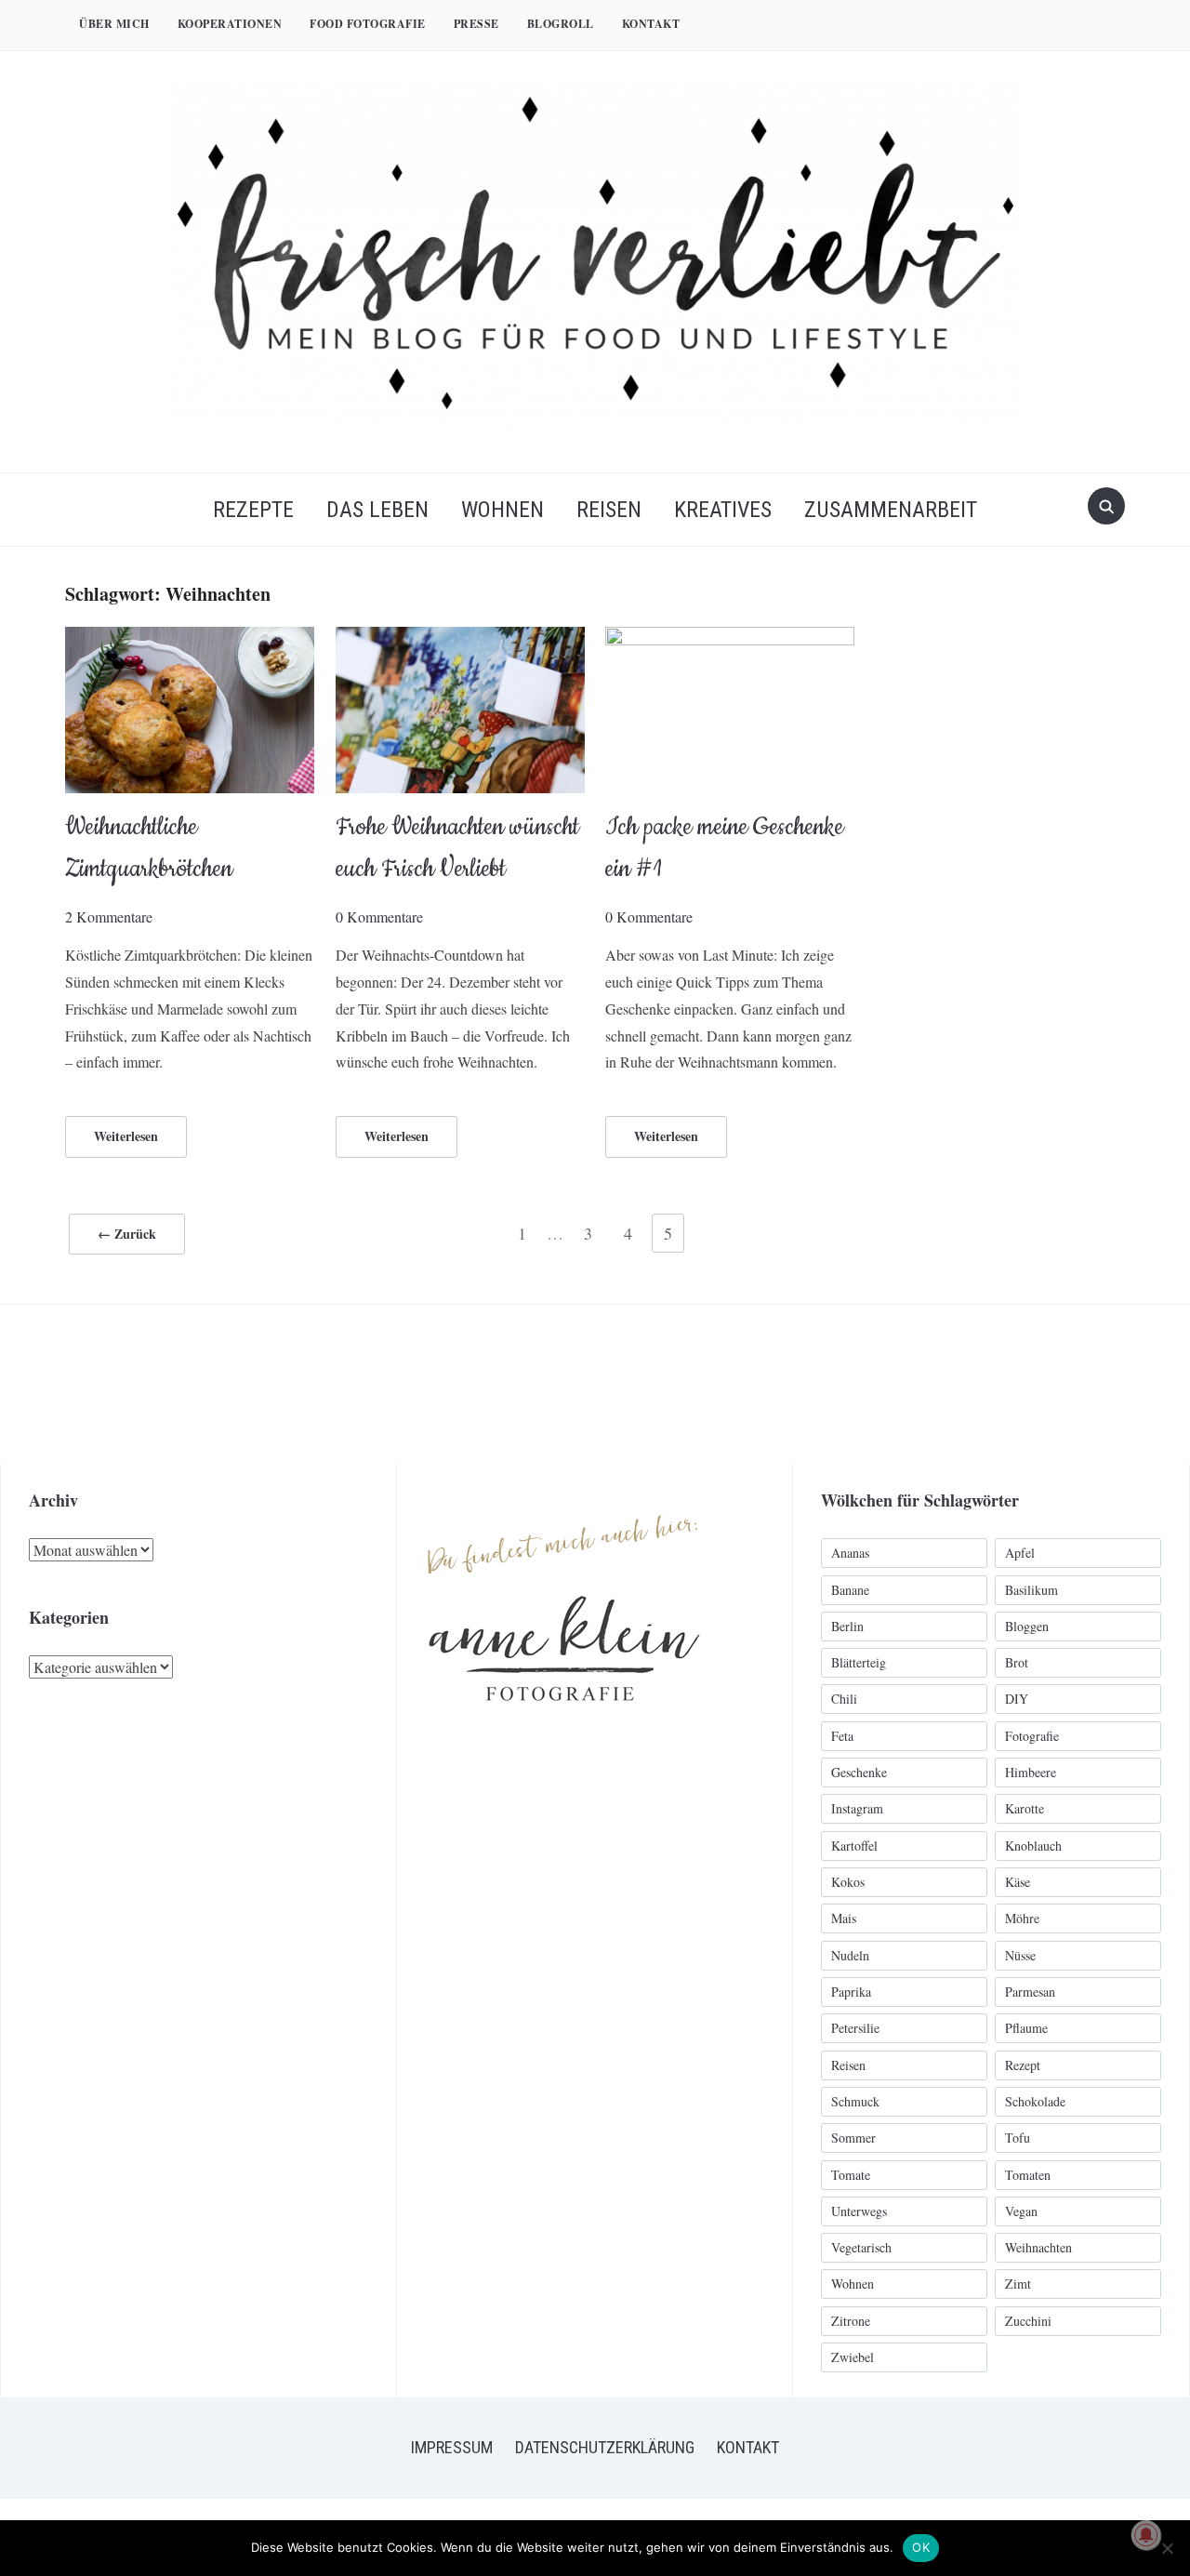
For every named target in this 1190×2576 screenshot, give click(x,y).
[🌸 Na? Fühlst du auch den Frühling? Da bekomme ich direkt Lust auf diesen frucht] (715, 1384)
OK (921, 2547)
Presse (476, 24)
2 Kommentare (109, 916)
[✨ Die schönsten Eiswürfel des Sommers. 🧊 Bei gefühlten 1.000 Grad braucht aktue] (79, 1384)
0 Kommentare (379, 916)
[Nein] (1167, 2548)
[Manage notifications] (1146, 2535)
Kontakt (651, 24)
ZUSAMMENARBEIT (891, 510)
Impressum (452, 2447)
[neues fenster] (564, 1494)
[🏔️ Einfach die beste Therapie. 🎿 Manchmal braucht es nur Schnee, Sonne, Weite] (874, 1384)
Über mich (114, 24)
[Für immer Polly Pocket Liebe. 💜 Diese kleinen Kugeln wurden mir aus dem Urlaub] (238, 1384)
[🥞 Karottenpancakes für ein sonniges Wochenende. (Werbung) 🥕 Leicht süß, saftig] (556, 1384)
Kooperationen (230, 24)
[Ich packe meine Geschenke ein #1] (730, 638)
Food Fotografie (368, 24)
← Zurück (127, 1234)
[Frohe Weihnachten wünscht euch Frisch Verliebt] (460, 638)
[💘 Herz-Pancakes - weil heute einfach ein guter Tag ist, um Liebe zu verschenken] (1033, 1384)
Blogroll (561, 24)
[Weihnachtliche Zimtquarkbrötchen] (190, 638)
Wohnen (502, 510)
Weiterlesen (126, 1136)
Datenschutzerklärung (605, 2447)
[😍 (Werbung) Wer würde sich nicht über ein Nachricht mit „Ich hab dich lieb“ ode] (397, 1384)
